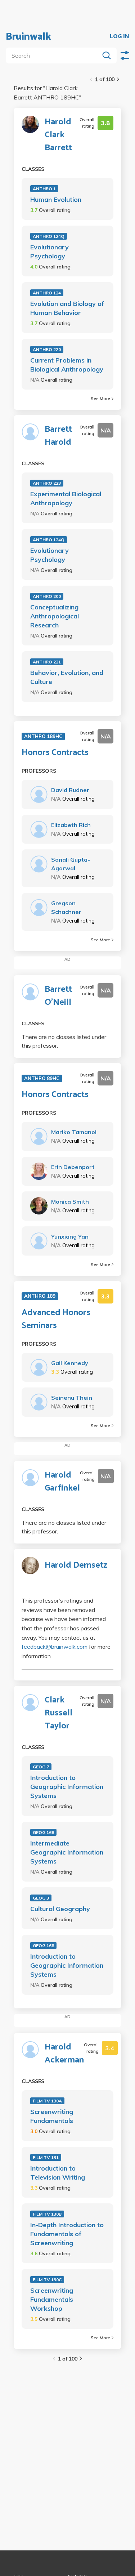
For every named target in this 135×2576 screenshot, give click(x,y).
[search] (54, 55)
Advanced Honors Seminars (56, 1319)
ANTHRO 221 (47, 662)
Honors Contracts (55, 753)
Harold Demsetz (76, 1565)
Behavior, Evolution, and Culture (67, 677)
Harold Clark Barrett (58, 135)
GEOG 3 (41, 1898)
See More (100, 398)
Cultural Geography (60, 1909)
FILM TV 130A (47, 2101)
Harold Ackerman (64, 2054)
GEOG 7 (41, 1767)
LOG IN (120, 37)
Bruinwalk (28, 37)
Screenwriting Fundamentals (52, 2116)
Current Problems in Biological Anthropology (67, 365)
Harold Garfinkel (62, 1482)
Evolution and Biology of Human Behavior (67, 308)
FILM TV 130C (47, 2280)
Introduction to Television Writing (58, 2173)
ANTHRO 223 (47, 483)
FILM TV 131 (46, 2157)
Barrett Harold (58, 436)
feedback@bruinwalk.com (55, 1647)
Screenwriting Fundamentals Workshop (52, 2299)
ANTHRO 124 (47, 293)
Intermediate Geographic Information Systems (67, 1852)
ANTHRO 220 (47, 349)
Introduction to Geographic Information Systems (67, 1787)
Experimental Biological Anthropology (66, 498)
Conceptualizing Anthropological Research (55, 616)
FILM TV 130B (47, 2214)
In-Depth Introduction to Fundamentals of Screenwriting (67, 2234)
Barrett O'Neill (58, 996)
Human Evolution (56, 199)
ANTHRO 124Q (49, 236)
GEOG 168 (43, 1832)
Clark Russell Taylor (58, 1713)
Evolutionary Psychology (49, 252)
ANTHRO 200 (47, 596)
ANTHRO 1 (44, 189)
